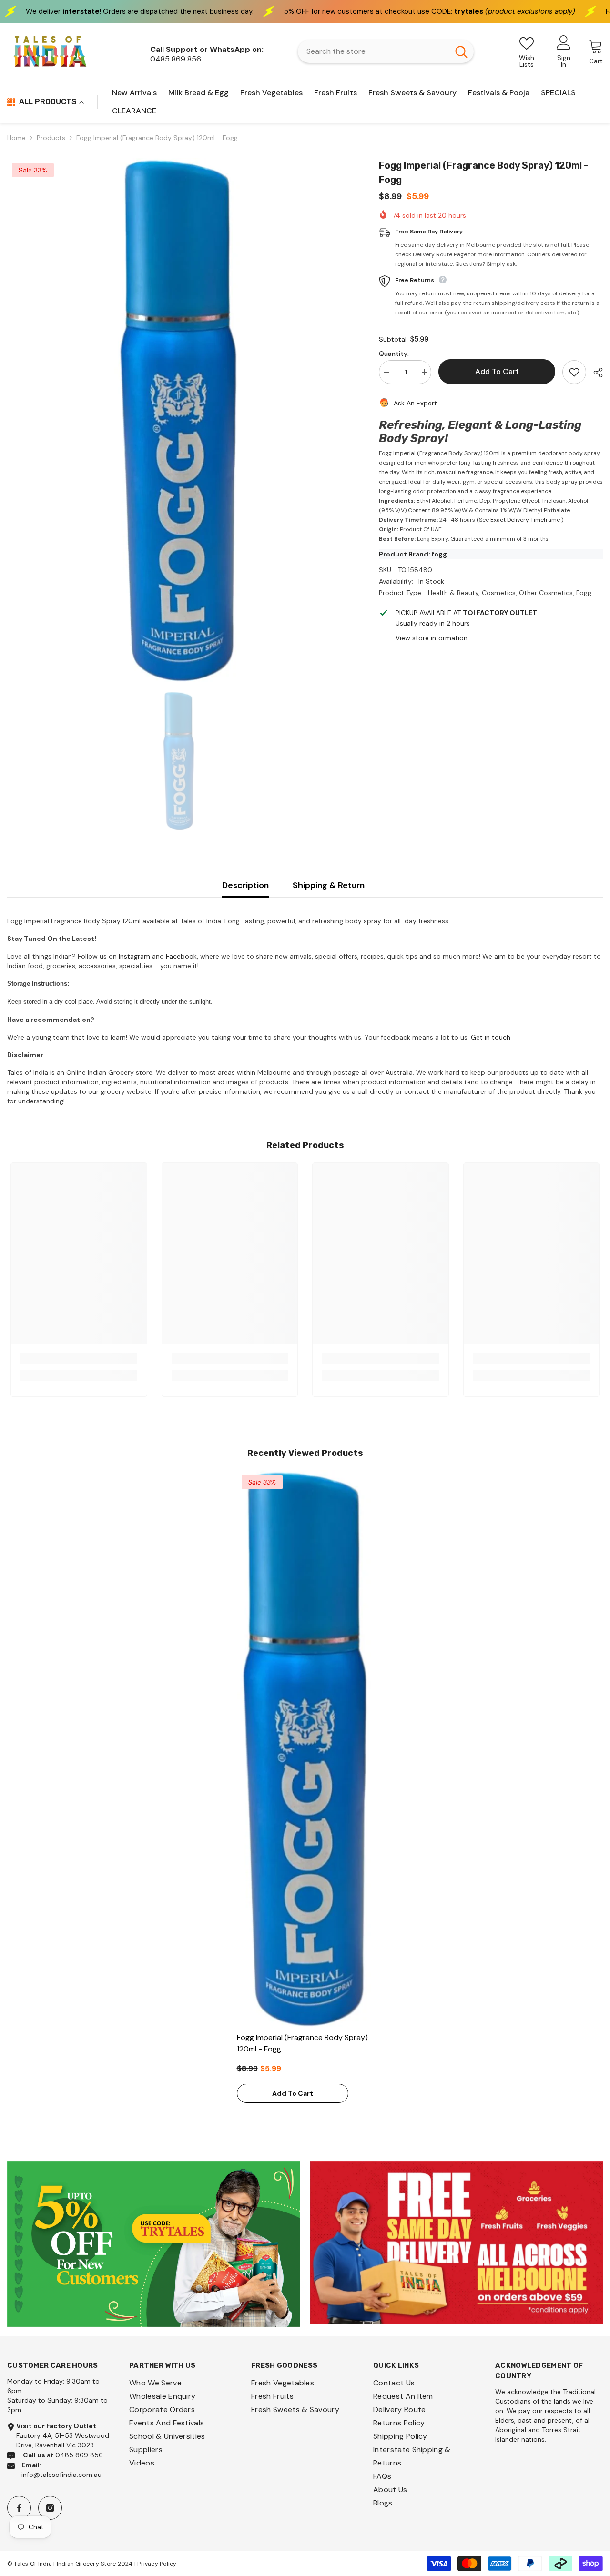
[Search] (386, 51)
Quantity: (394, 354)
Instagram (134, 956)
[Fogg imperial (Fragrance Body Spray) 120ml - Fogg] (305, 1749)
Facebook (181, 956)
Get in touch (491, 1037)
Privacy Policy (157, 2564)
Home (16, 138)
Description (245, 885)
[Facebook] (19, 2508)
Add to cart (499, 371)
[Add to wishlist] (574, 372)
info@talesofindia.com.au (61, 2475)
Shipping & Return (329, 885)
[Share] (595, 373)
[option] (179, 420)
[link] (79, 1359)
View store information (432, 638)
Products (51, 138)
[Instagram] (50, 2508)
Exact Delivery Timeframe (525, 520)
